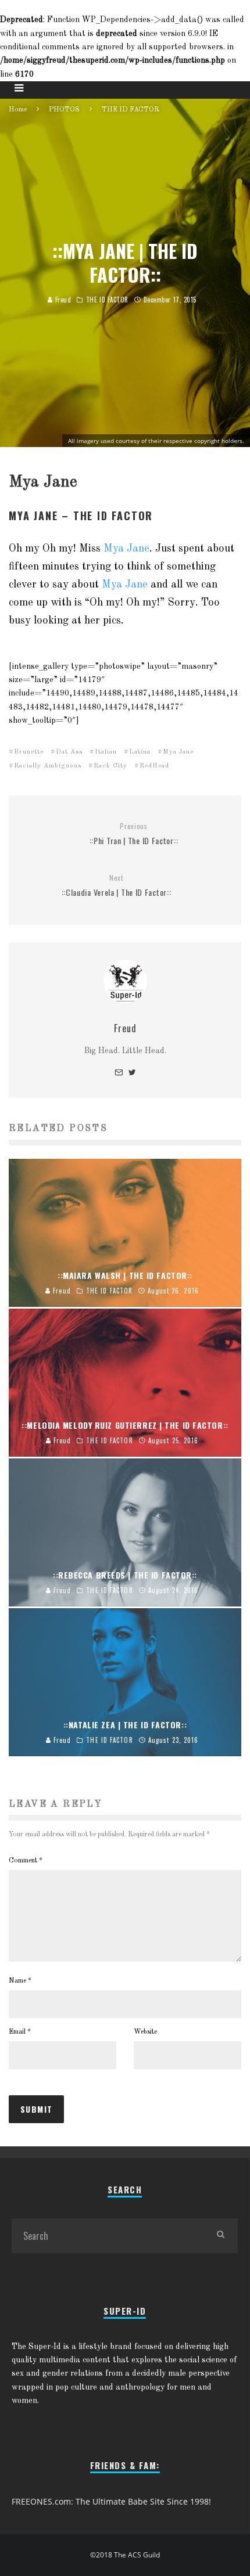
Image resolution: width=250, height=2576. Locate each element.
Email (20, 2032)
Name (20, 1981)
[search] (220, 2236)
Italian (106, 752)
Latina (140, 752)
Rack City (110, 766)
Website (145, 2032)
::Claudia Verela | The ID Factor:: (117, 886)
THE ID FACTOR (107, 300)
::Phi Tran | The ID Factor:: (134, 834)
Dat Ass (69, 752)
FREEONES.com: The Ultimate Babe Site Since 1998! (111, 2501)
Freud (62, 300)
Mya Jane (126, 549)
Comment (26, 1861)
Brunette (29, 752)
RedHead (154, 766)
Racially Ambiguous (48, 766)
